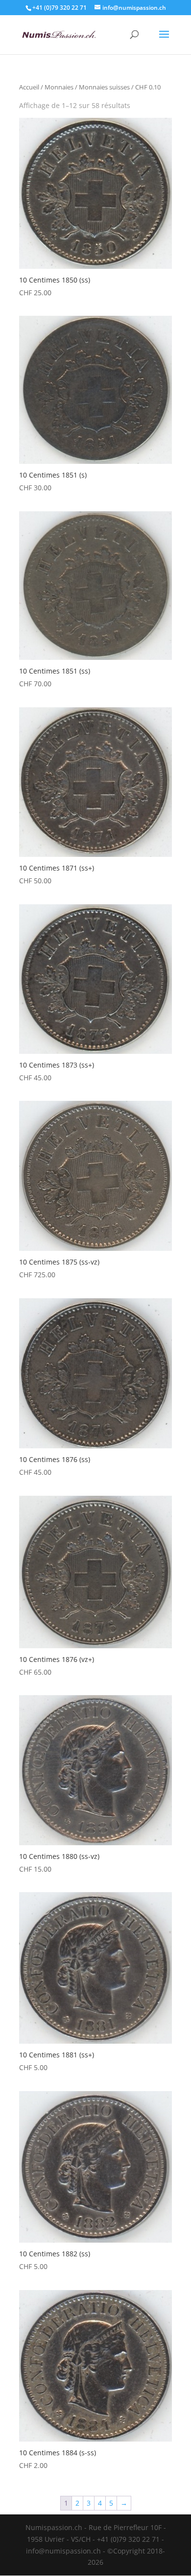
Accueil (29, 87)
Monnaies (59, 87)
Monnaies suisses (104, 87)
